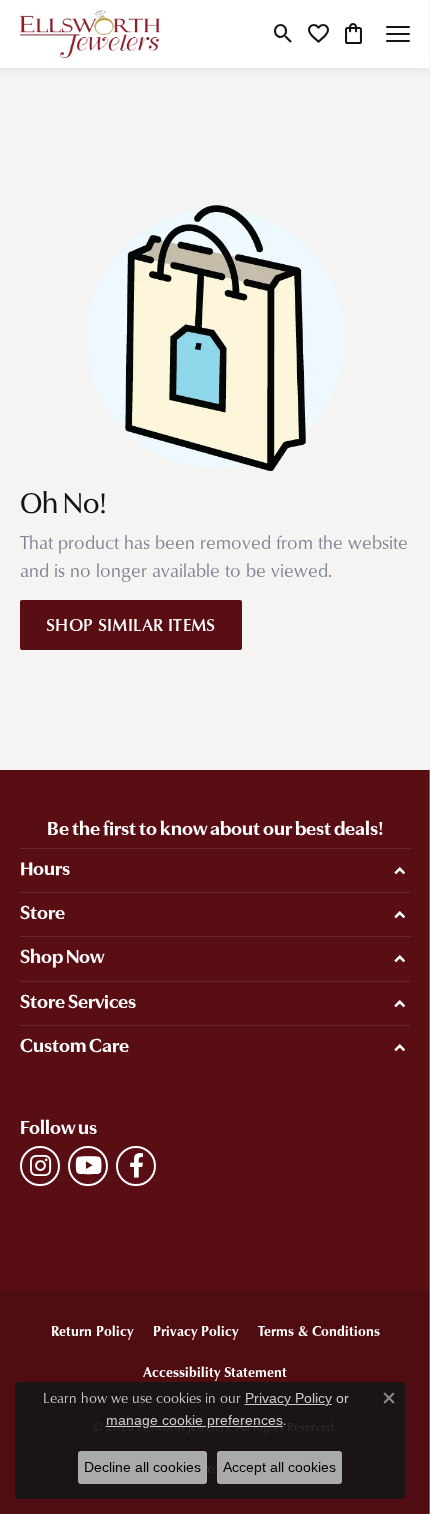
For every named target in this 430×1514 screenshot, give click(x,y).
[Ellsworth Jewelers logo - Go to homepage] (90, 34)
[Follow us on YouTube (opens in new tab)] (88, 1166)
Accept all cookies (279, 1467)
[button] (283, 34)
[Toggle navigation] (398, 34)
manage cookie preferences (194, 1420)
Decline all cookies (142, 1467)
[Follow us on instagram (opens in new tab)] (40, 1166)
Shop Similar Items (131, 624)
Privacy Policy (195, 1330)
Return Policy (92, 1330)
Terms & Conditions (319, 1330)
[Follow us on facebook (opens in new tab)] (136, 1166)
